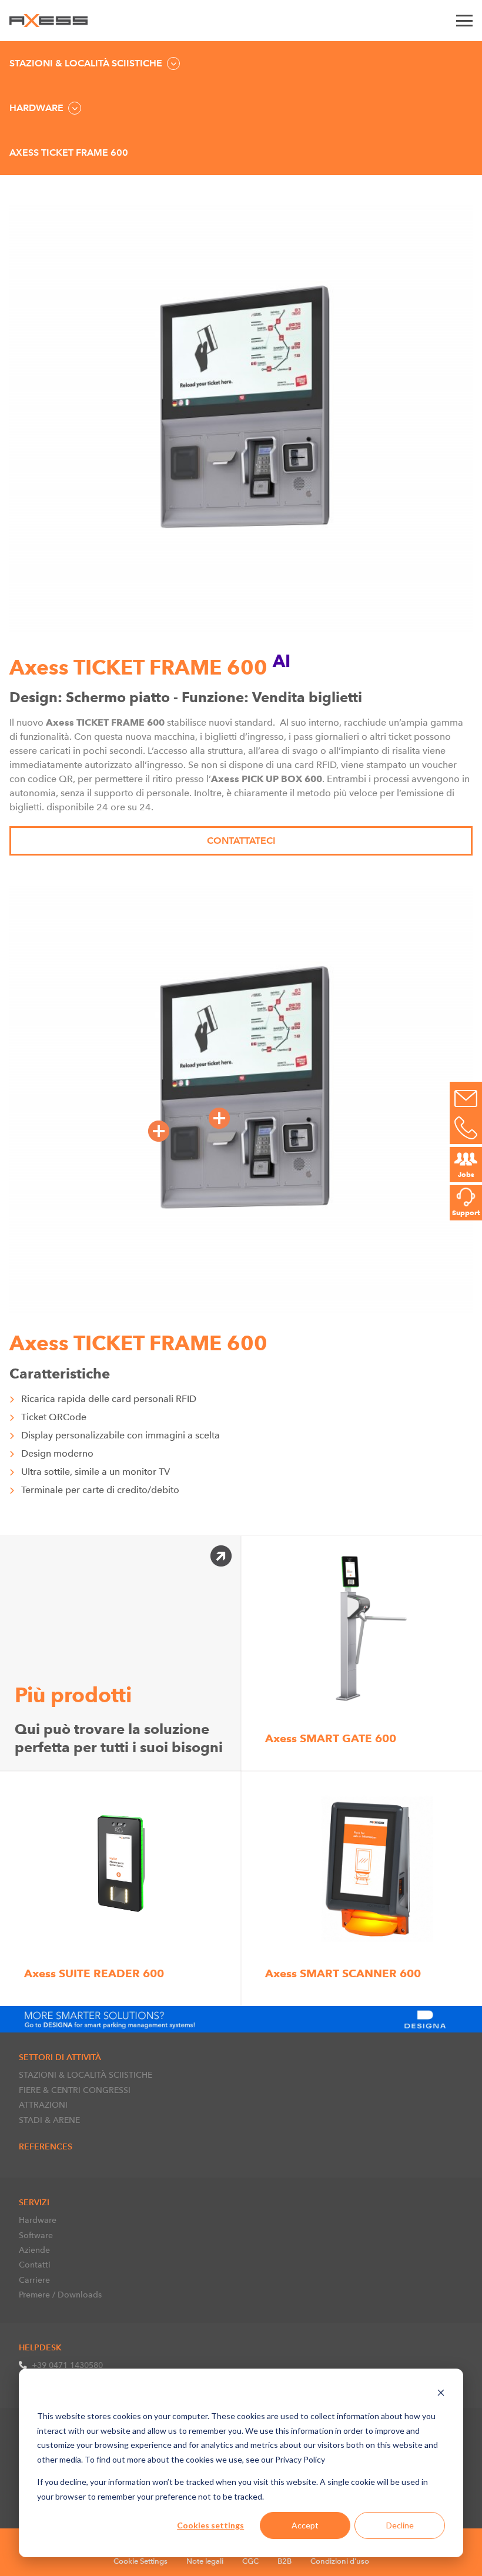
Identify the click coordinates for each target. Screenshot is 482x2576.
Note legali (205, 2561)
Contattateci (241, 841)
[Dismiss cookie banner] (441, 2394)
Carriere (34, 2280)
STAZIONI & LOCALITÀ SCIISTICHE (86, 2075)
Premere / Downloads (60, 2295)
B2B (284, 2561)
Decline (400, 2525)
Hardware (38, 2220)
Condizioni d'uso (340, 2561)
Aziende (34, 2250)
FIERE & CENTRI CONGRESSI (75, 2090)
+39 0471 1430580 (67, 2365)
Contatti (35, 2265)
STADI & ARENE (49, 2120)
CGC (250, 2561)
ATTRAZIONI (43, 2105)
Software (36, 2235)
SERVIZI (34, 2202)
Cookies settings (210, 2525)
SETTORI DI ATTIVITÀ (60, 2057)
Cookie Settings (140, 2561)
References (46, 2146)
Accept (305, 2525)
